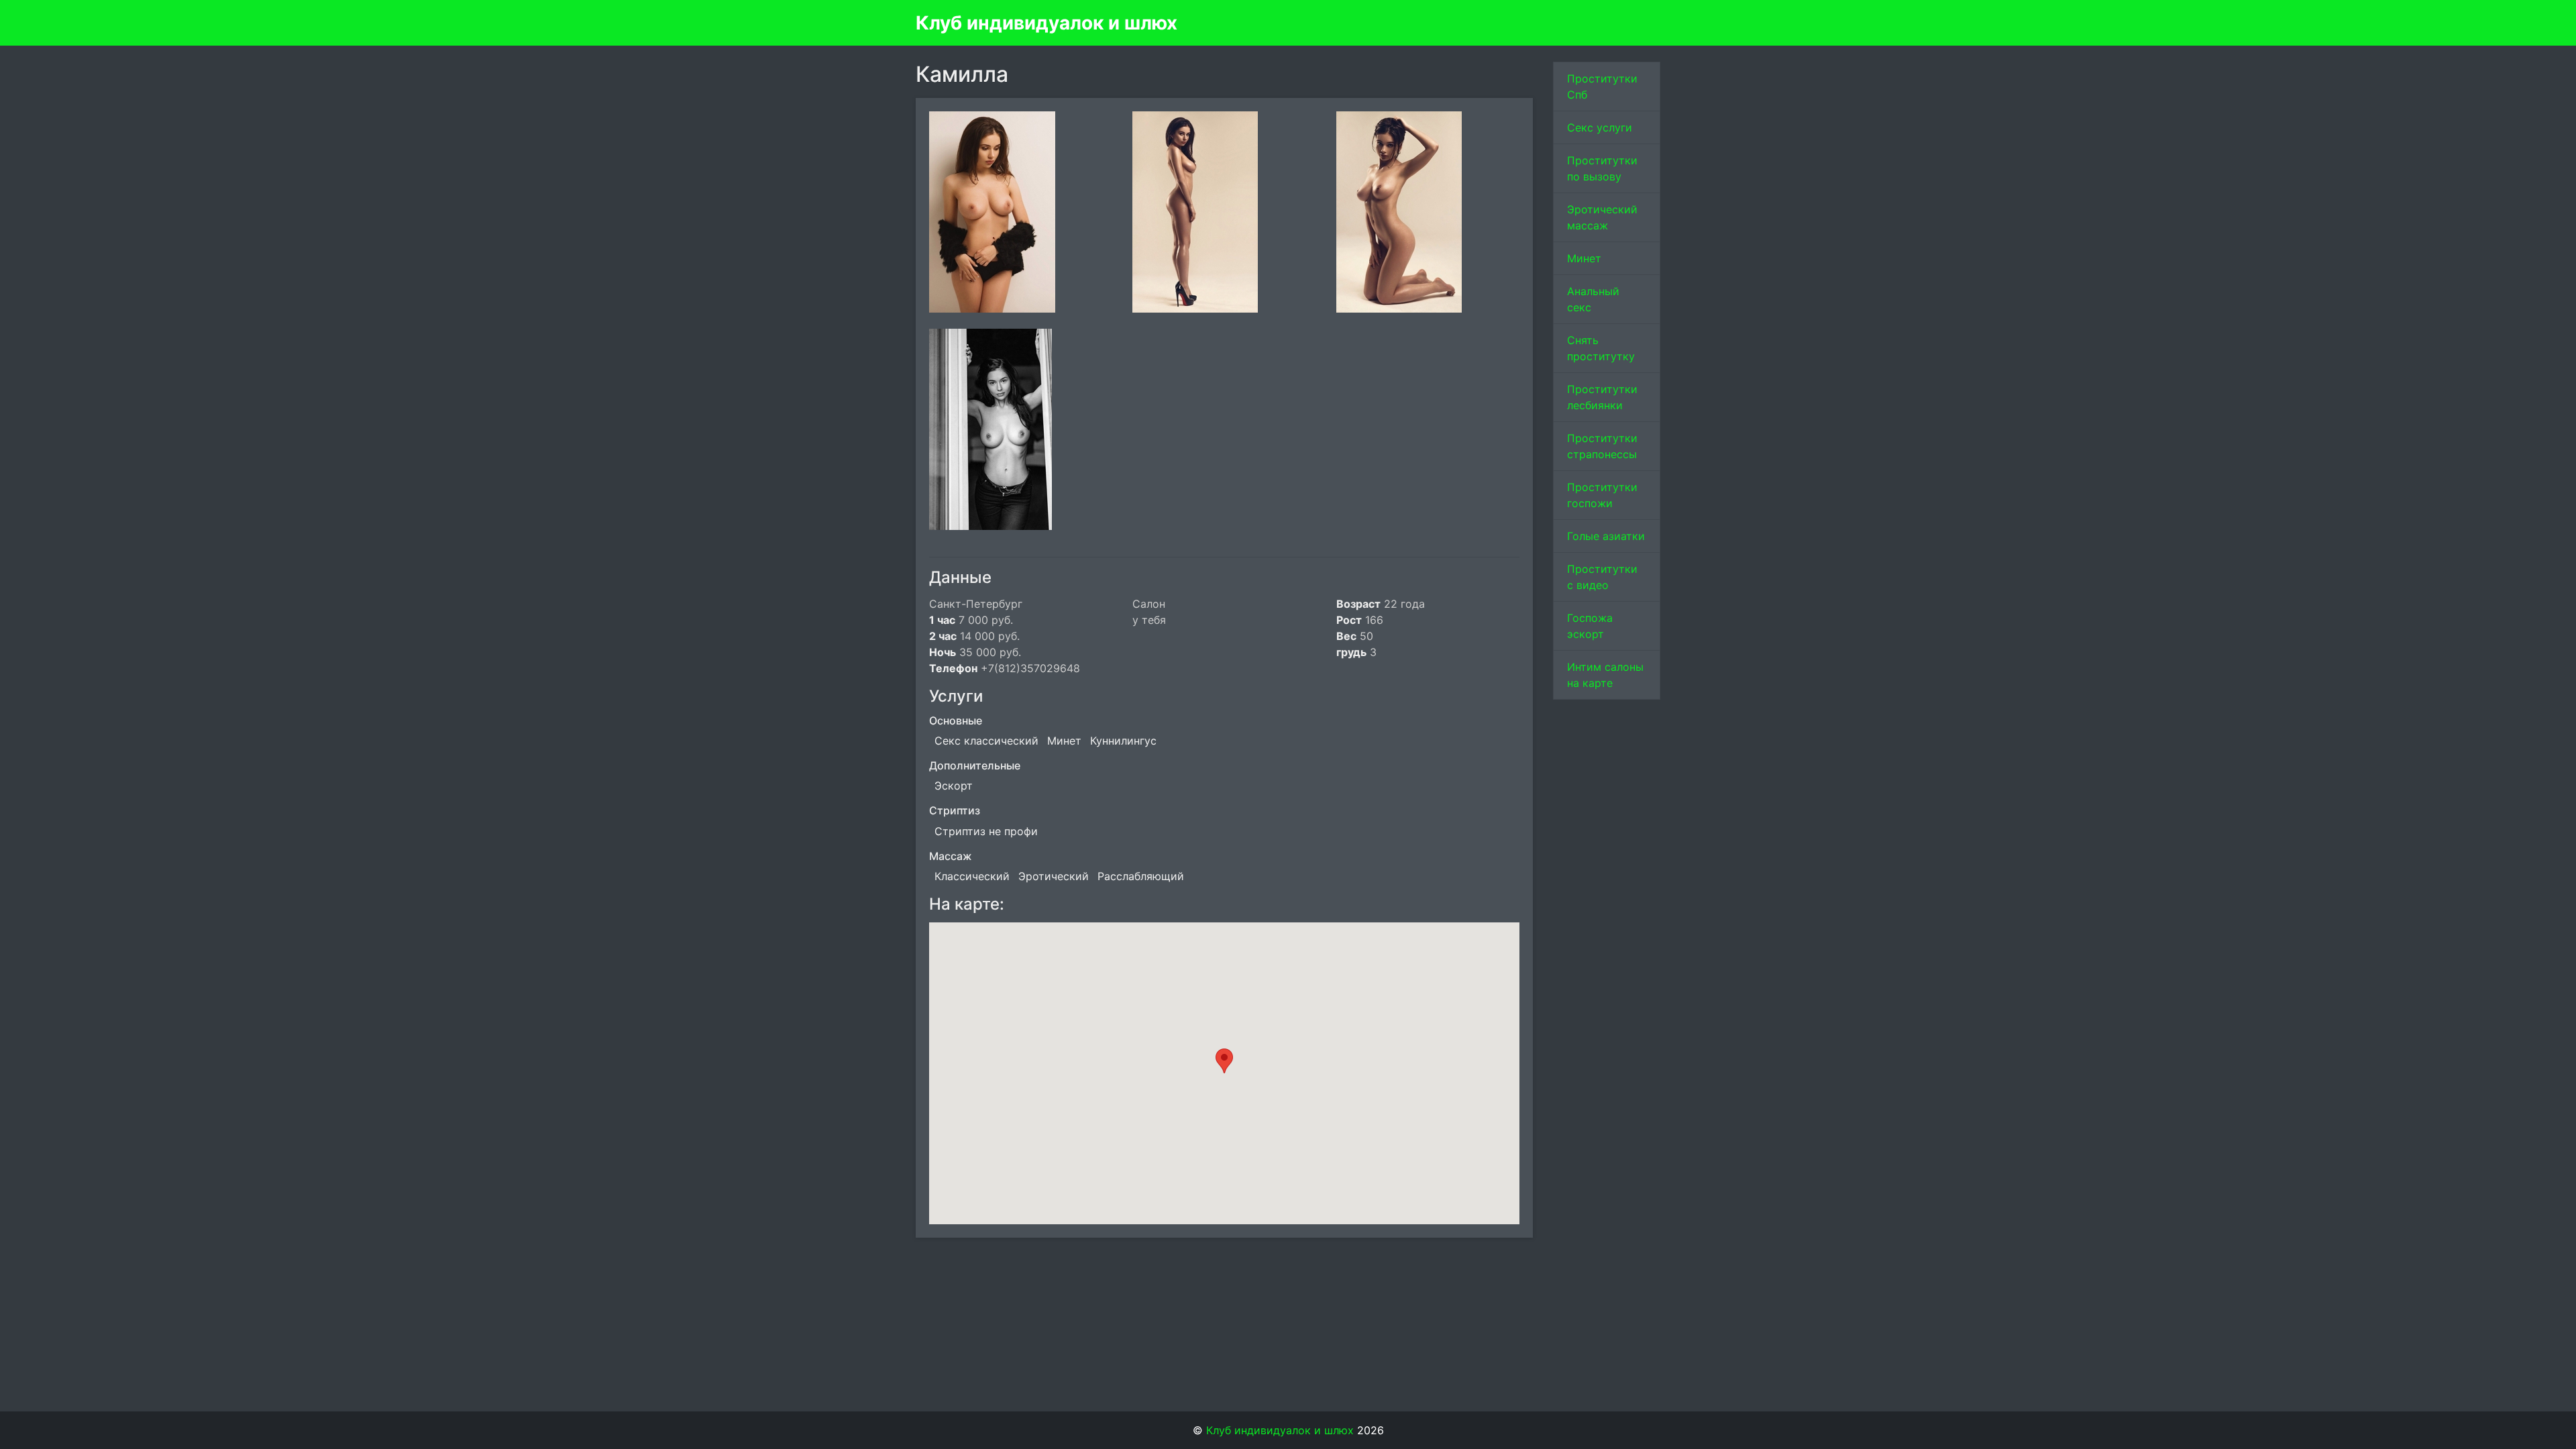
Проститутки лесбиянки (1602, 397)
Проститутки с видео (1602, 577)
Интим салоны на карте (1605, 675)
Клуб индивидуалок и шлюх (1046, 23)
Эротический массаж (1602, 217)
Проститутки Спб (1602, 87)
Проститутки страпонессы (1602, 446)
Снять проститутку (1601, 348)
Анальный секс (1593, 299)
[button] (1224, 1061)
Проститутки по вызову (1602, 168)
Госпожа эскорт (1590, 626)
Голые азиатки (1606, 536)
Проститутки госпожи (1602, 495)
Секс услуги (1600, 127)
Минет (1584, 258)
